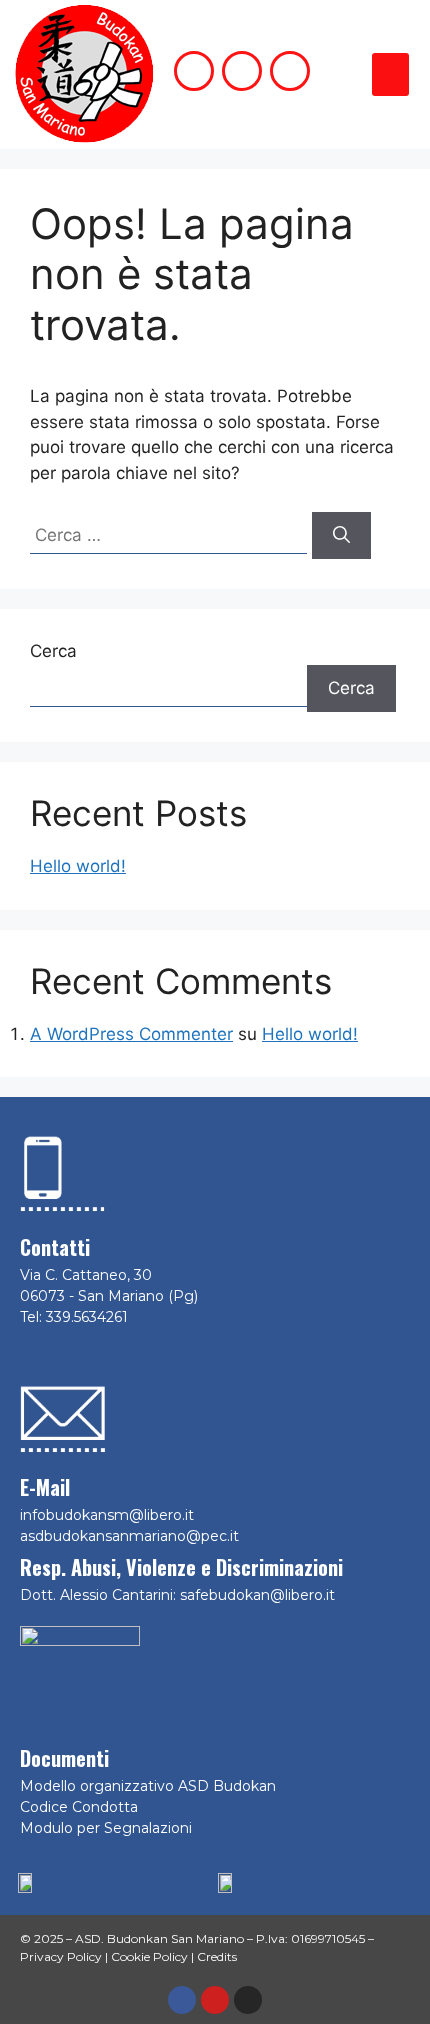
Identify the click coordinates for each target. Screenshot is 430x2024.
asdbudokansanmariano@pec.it (129, 1536)
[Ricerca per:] (171, 535)
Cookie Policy (149, 1956)
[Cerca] (341, 536)
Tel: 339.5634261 (74, 1317)
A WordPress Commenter (131, 1034)
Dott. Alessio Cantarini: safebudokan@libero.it (177, 1595)
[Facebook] (182, 2000)
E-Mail (45, 1487)
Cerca (53, 651)
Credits (217, 1956)
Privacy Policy (61, 1956)
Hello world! (78, 866)
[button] (391, 75)
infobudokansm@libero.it (107, 1515)
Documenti (64, 1758)
